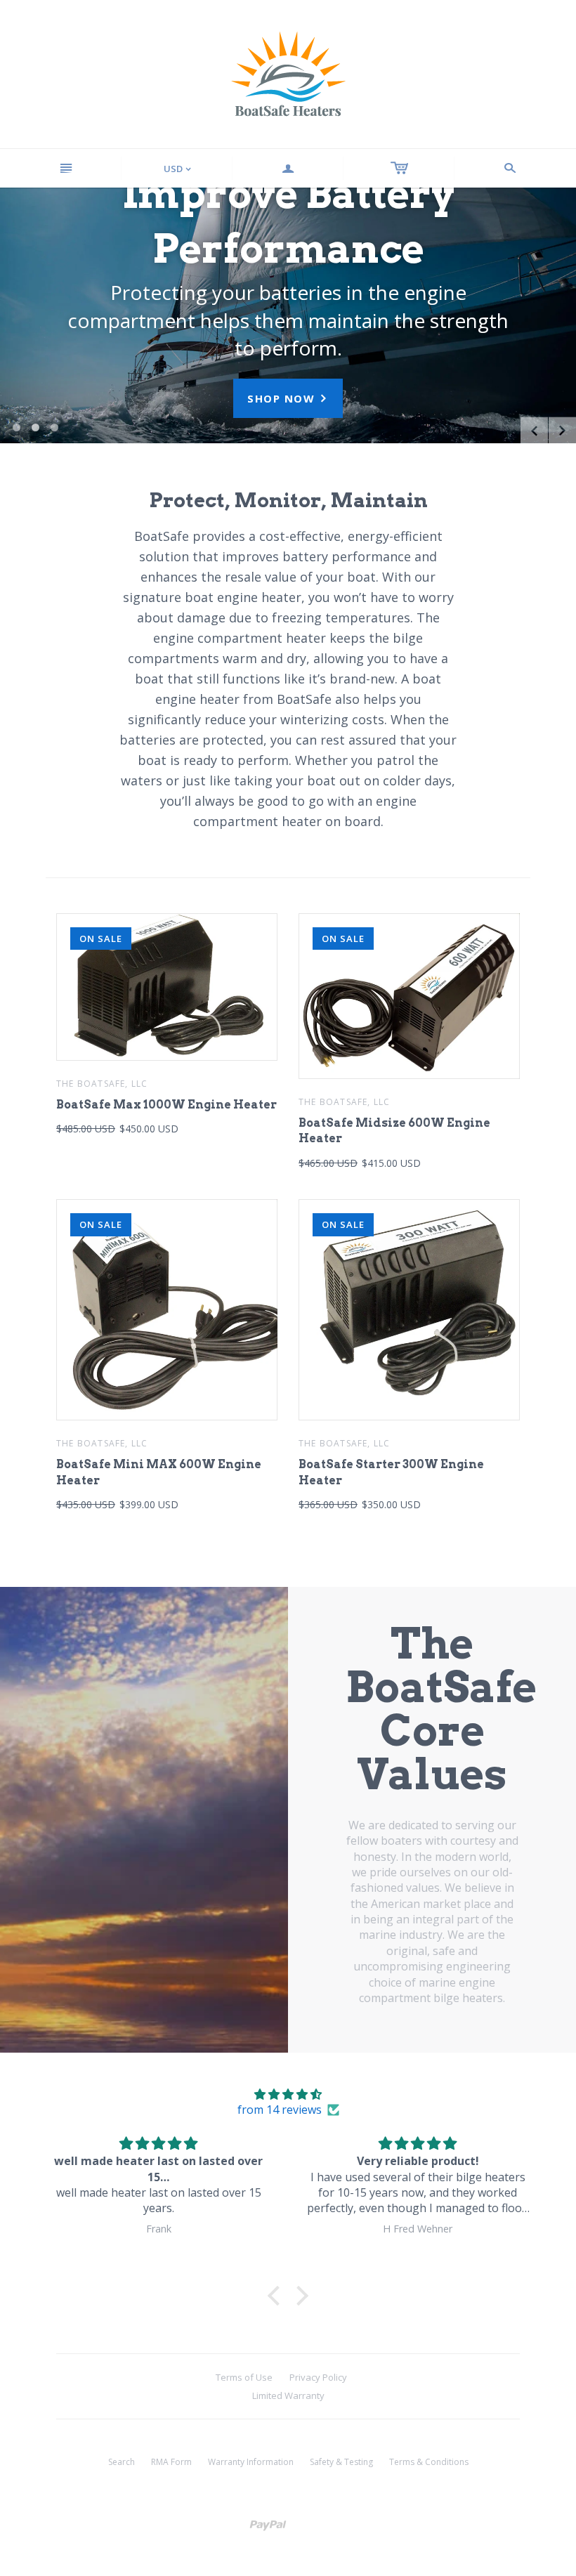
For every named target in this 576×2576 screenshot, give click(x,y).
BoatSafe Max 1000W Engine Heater (166, 1105)
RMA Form (171, 2462)
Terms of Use (244, 2377)
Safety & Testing (341, 2462)
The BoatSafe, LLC (102, 1084)
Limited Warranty (288, 2395)
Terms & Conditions (429, 2462)
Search (122, 2462)
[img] (288, 2094)
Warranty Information (251, 2462)
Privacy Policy (318, 2377)
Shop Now (288, 398)
